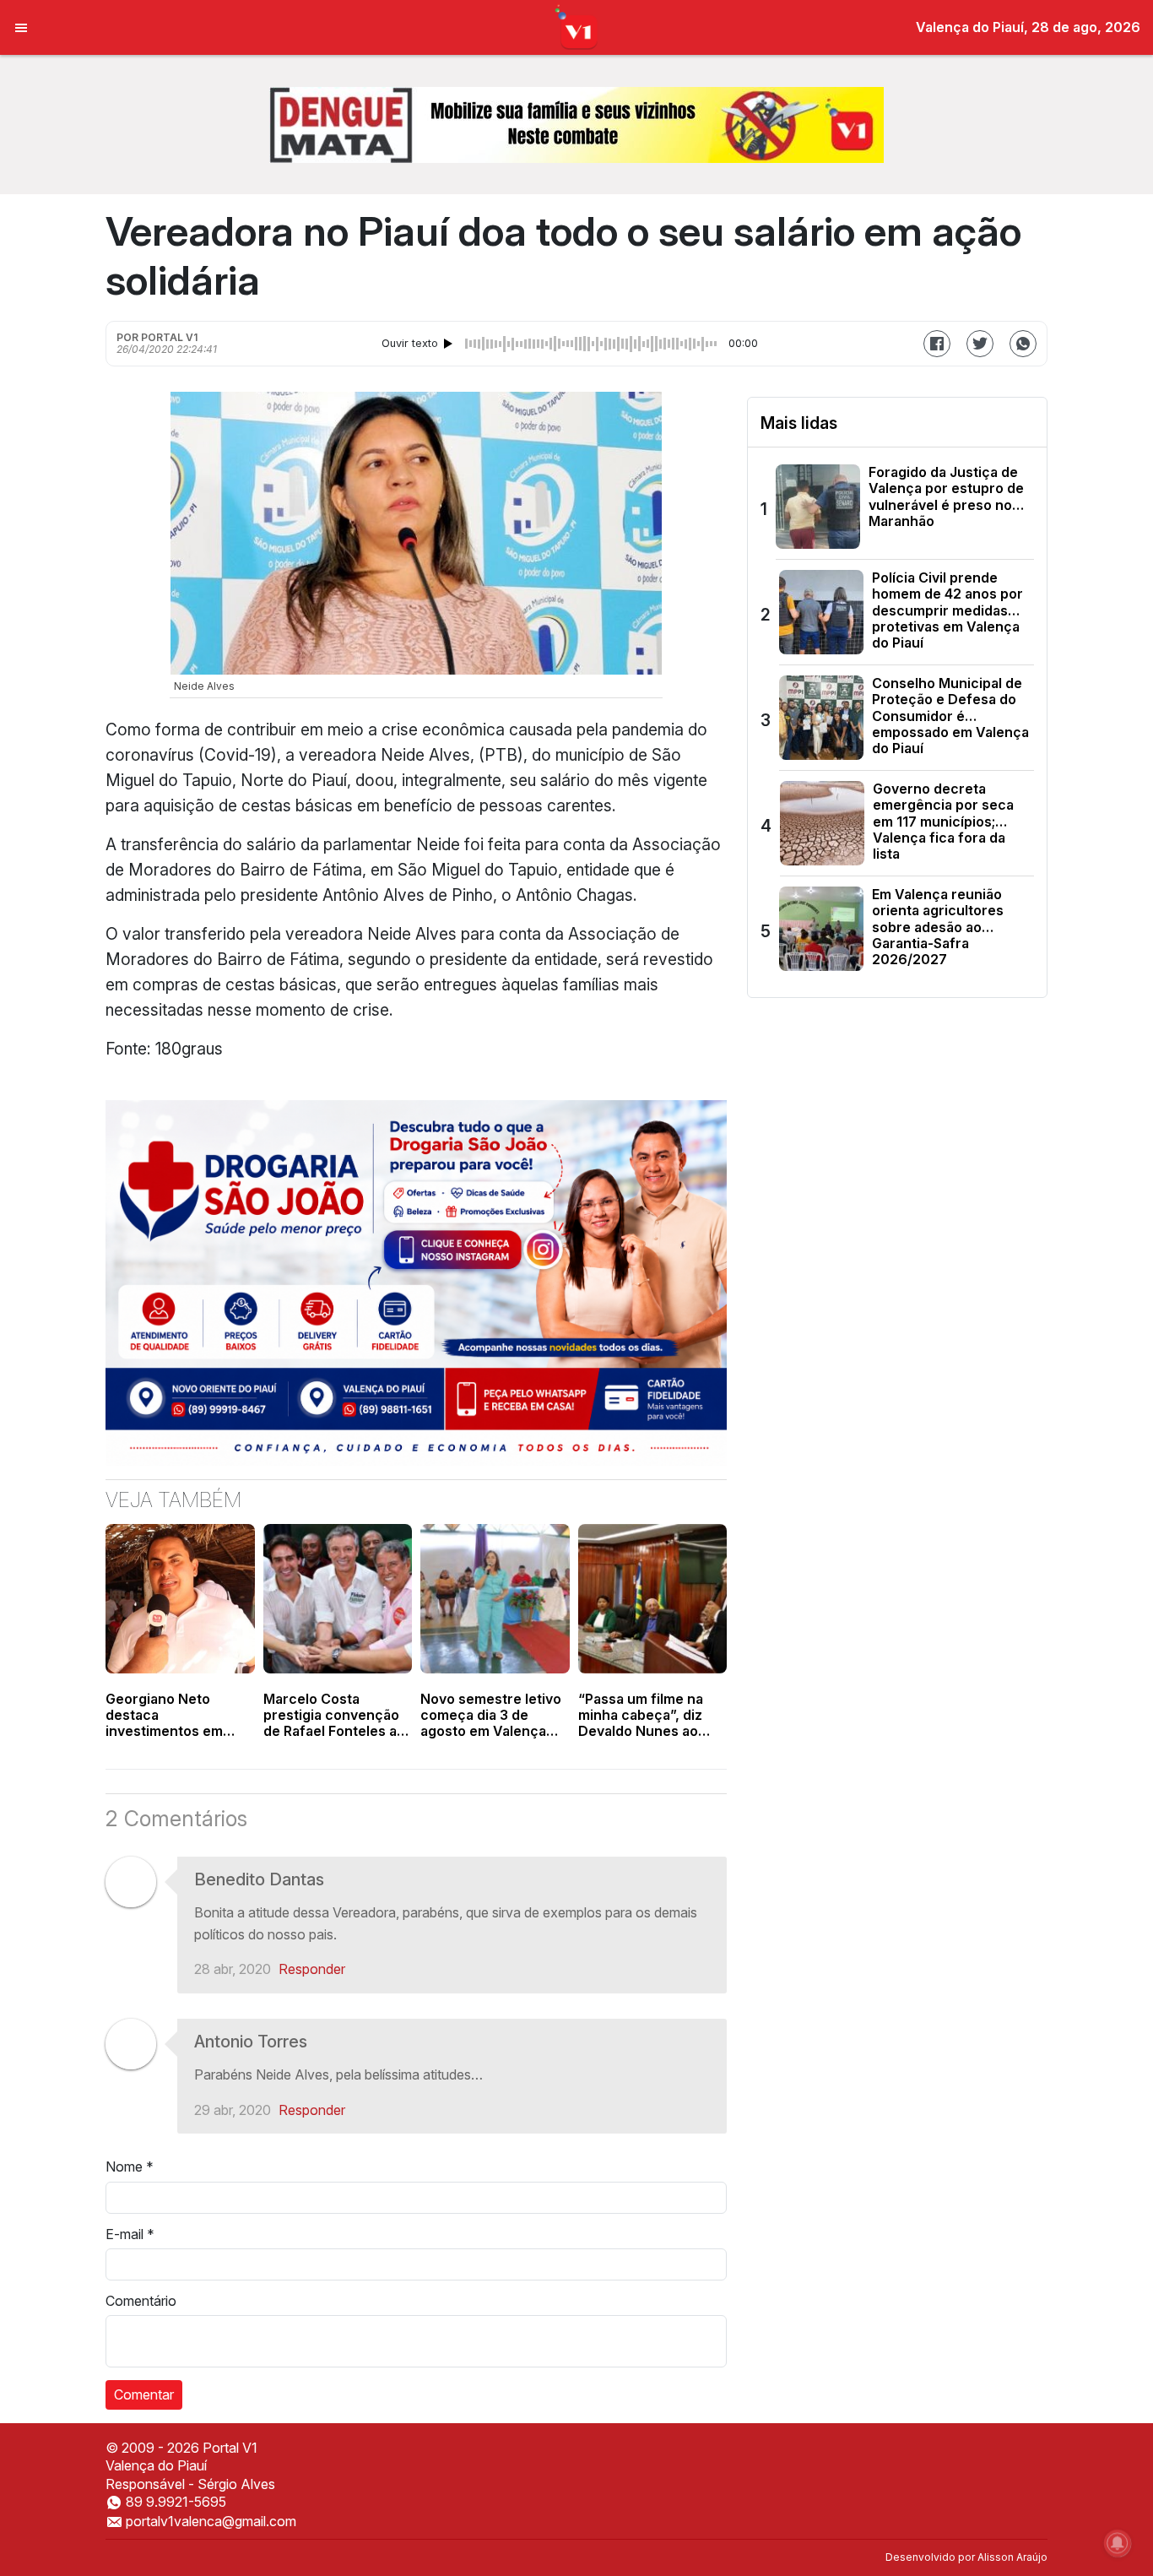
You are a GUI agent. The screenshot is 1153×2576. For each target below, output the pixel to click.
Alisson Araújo (1012, 2557)
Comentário (141, 2301)
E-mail (130, 2234)
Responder (312, 1969)
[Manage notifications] (1118, 2543)
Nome (130, 2167)
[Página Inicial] (577, 26)
